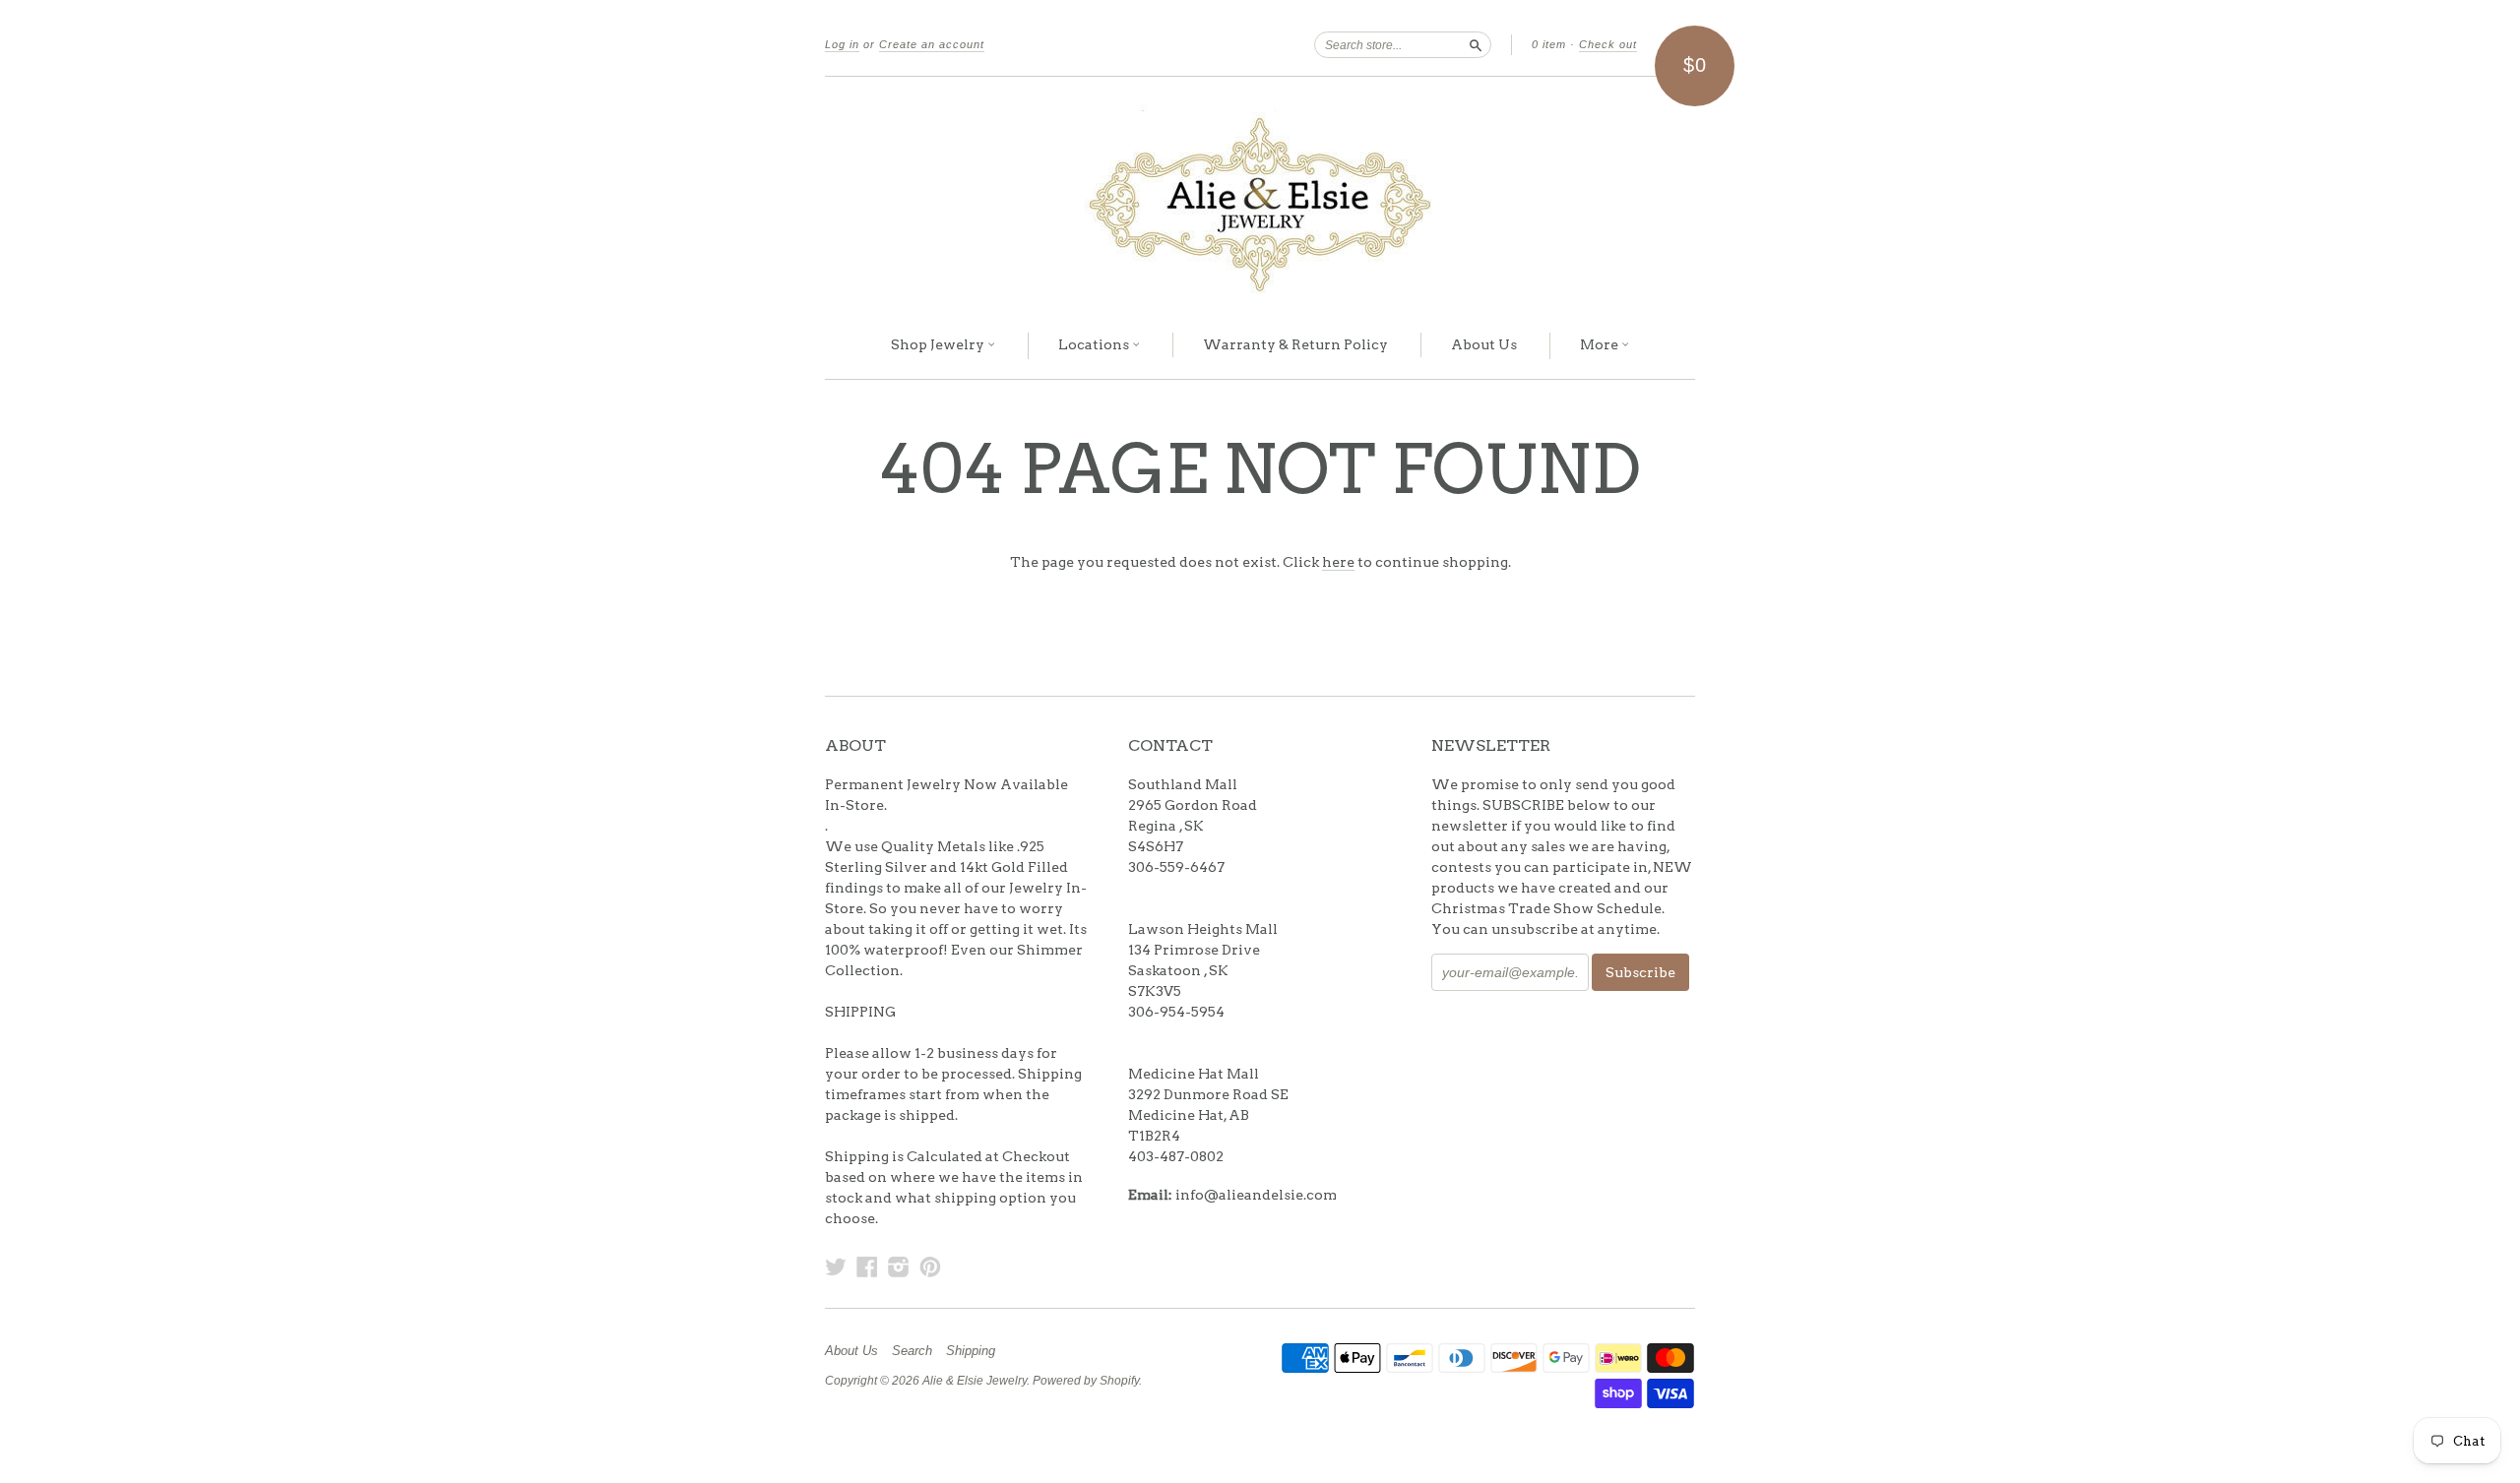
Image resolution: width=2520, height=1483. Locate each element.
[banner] (1260, 195)
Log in (842, 44)
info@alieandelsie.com (1256, 1195)
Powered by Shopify (1086, 1381)
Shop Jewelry (939, 344)
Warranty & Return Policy (1295, 344)
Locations (1095, 344)
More (1601, 344)
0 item (1549, 44)
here (1338, 562)
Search (912, 1351)
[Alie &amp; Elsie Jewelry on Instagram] (899, 1267)
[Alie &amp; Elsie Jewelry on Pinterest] (930, 1267)
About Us (1484, 344)
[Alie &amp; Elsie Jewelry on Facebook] (867, 1267)
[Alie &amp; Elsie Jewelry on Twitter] (836, 1267)
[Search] (1476, 44)
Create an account (932, 44)
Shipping (971, 1351)
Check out (1608, 44)
